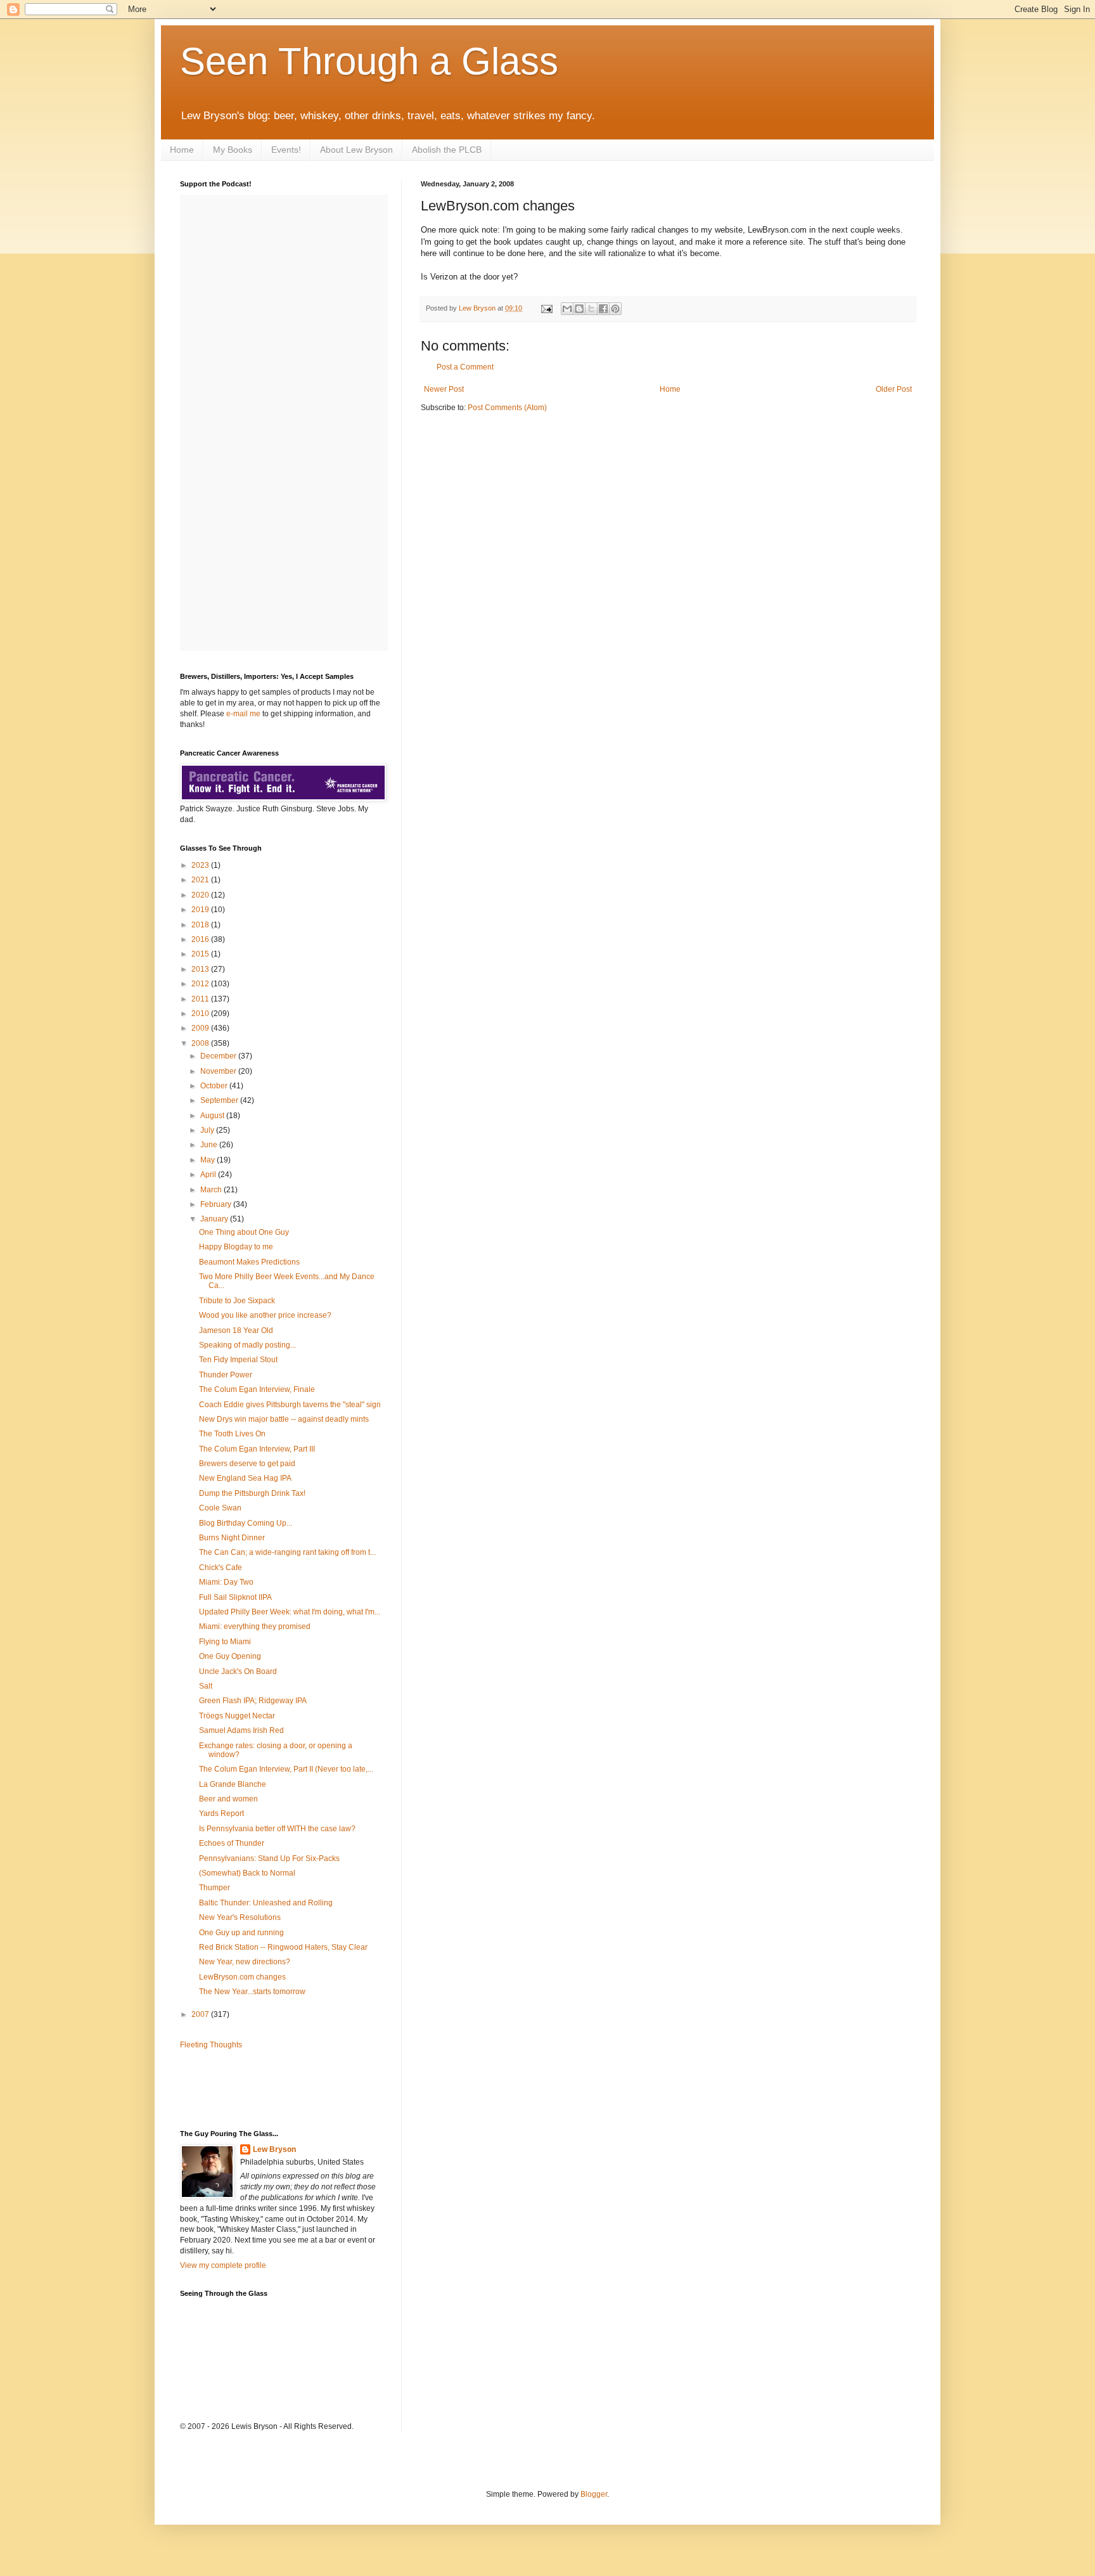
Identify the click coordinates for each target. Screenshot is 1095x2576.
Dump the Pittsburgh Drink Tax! (252, 1493)
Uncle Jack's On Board (238, 1671)
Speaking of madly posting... (247, 1345)
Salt (206, 1686)
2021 (201, 880)
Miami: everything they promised (255, 1626)
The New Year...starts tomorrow (252, 1992)
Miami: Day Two (226, 1582)
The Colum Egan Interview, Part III (257, 1449)
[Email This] (567, 309)
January (215, 1219)
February (217, 1204)
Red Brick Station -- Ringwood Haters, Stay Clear (283, 1947)
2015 (201, 954)
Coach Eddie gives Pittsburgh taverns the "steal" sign (290, 1405)
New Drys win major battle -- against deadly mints (284, 1419)
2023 (201, 865)
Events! (286, 150)
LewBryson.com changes (242, 1977)
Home (182, 150)
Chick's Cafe (221, 1568)
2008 (201, 1043)
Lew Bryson (274, 2149)
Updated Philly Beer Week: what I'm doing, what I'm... (290, 1612)
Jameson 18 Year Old (236, 1330)
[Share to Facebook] (603, 309)
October (215, 1086)
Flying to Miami (225, 1642)
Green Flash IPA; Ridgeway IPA (253, 1701)
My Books (233, 150)
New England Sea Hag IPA (245, 1478)
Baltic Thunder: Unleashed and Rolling (266, 1903)
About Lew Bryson (356, 150)
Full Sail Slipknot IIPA (235, 1597)
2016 (201, 939)
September (220, 1100)
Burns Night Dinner (232, 1538)
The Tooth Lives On (232, 1434)
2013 (201, 969)
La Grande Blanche (233, 1784)
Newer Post (444, 389)
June (210, 1145)
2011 (201, 999)
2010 (201, 1014)
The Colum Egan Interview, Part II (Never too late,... (286, 1769)
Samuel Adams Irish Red (241, 1730)
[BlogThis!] (579, 309)
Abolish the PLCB (447, 150)
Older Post (894, 389)
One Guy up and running (241, 1933)
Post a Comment (465, 367)
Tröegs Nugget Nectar (237, 1716)
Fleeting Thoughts (211, 2045)
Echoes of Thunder (232, 1843)
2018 (201, 925)
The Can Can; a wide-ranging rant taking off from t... (287, 1552)
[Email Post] (546, 308)
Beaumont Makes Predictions (249, 1262)
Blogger (594, 2494)
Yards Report (221, 1813)
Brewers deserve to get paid (247, 1464)
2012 (201, 984)
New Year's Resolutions (240, 1917)
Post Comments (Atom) (507, 408)
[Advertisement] (254, 2089)
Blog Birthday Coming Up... (246, 1523)
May (208, 1160)
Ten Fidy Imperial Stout (238, 1360)
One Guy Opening (230, 1656)
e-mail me (243, 714)
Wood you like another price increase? (265, 1315)
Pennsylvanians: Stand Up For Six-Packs (269, 1858)
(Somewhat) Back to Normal (247, 1873)
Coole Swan (220, 1508)
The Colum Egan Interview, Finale (257, 1389)
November (219, 1071)
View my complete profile (223, 2265)
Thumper (215, 1888)
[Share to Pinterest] (615, 309)
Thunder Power (226, 1375)
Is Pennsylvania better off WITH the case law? (277, 1829)
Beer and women (228, 1799)
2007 (201, 2014)
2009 (201, 1028)
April (209, 1175)
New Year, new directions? (245, 1962)
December (219, 1056)
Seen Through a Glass (369, 61)
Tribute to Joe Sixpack (237, 1301)
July (208, 1130)
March (212, 1190)
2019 (201, 910)
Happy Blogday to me (236, 1247)
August (213, 1116)
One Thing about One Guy (244, 1232)
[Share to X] (591, 309)
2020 (201, 895)
